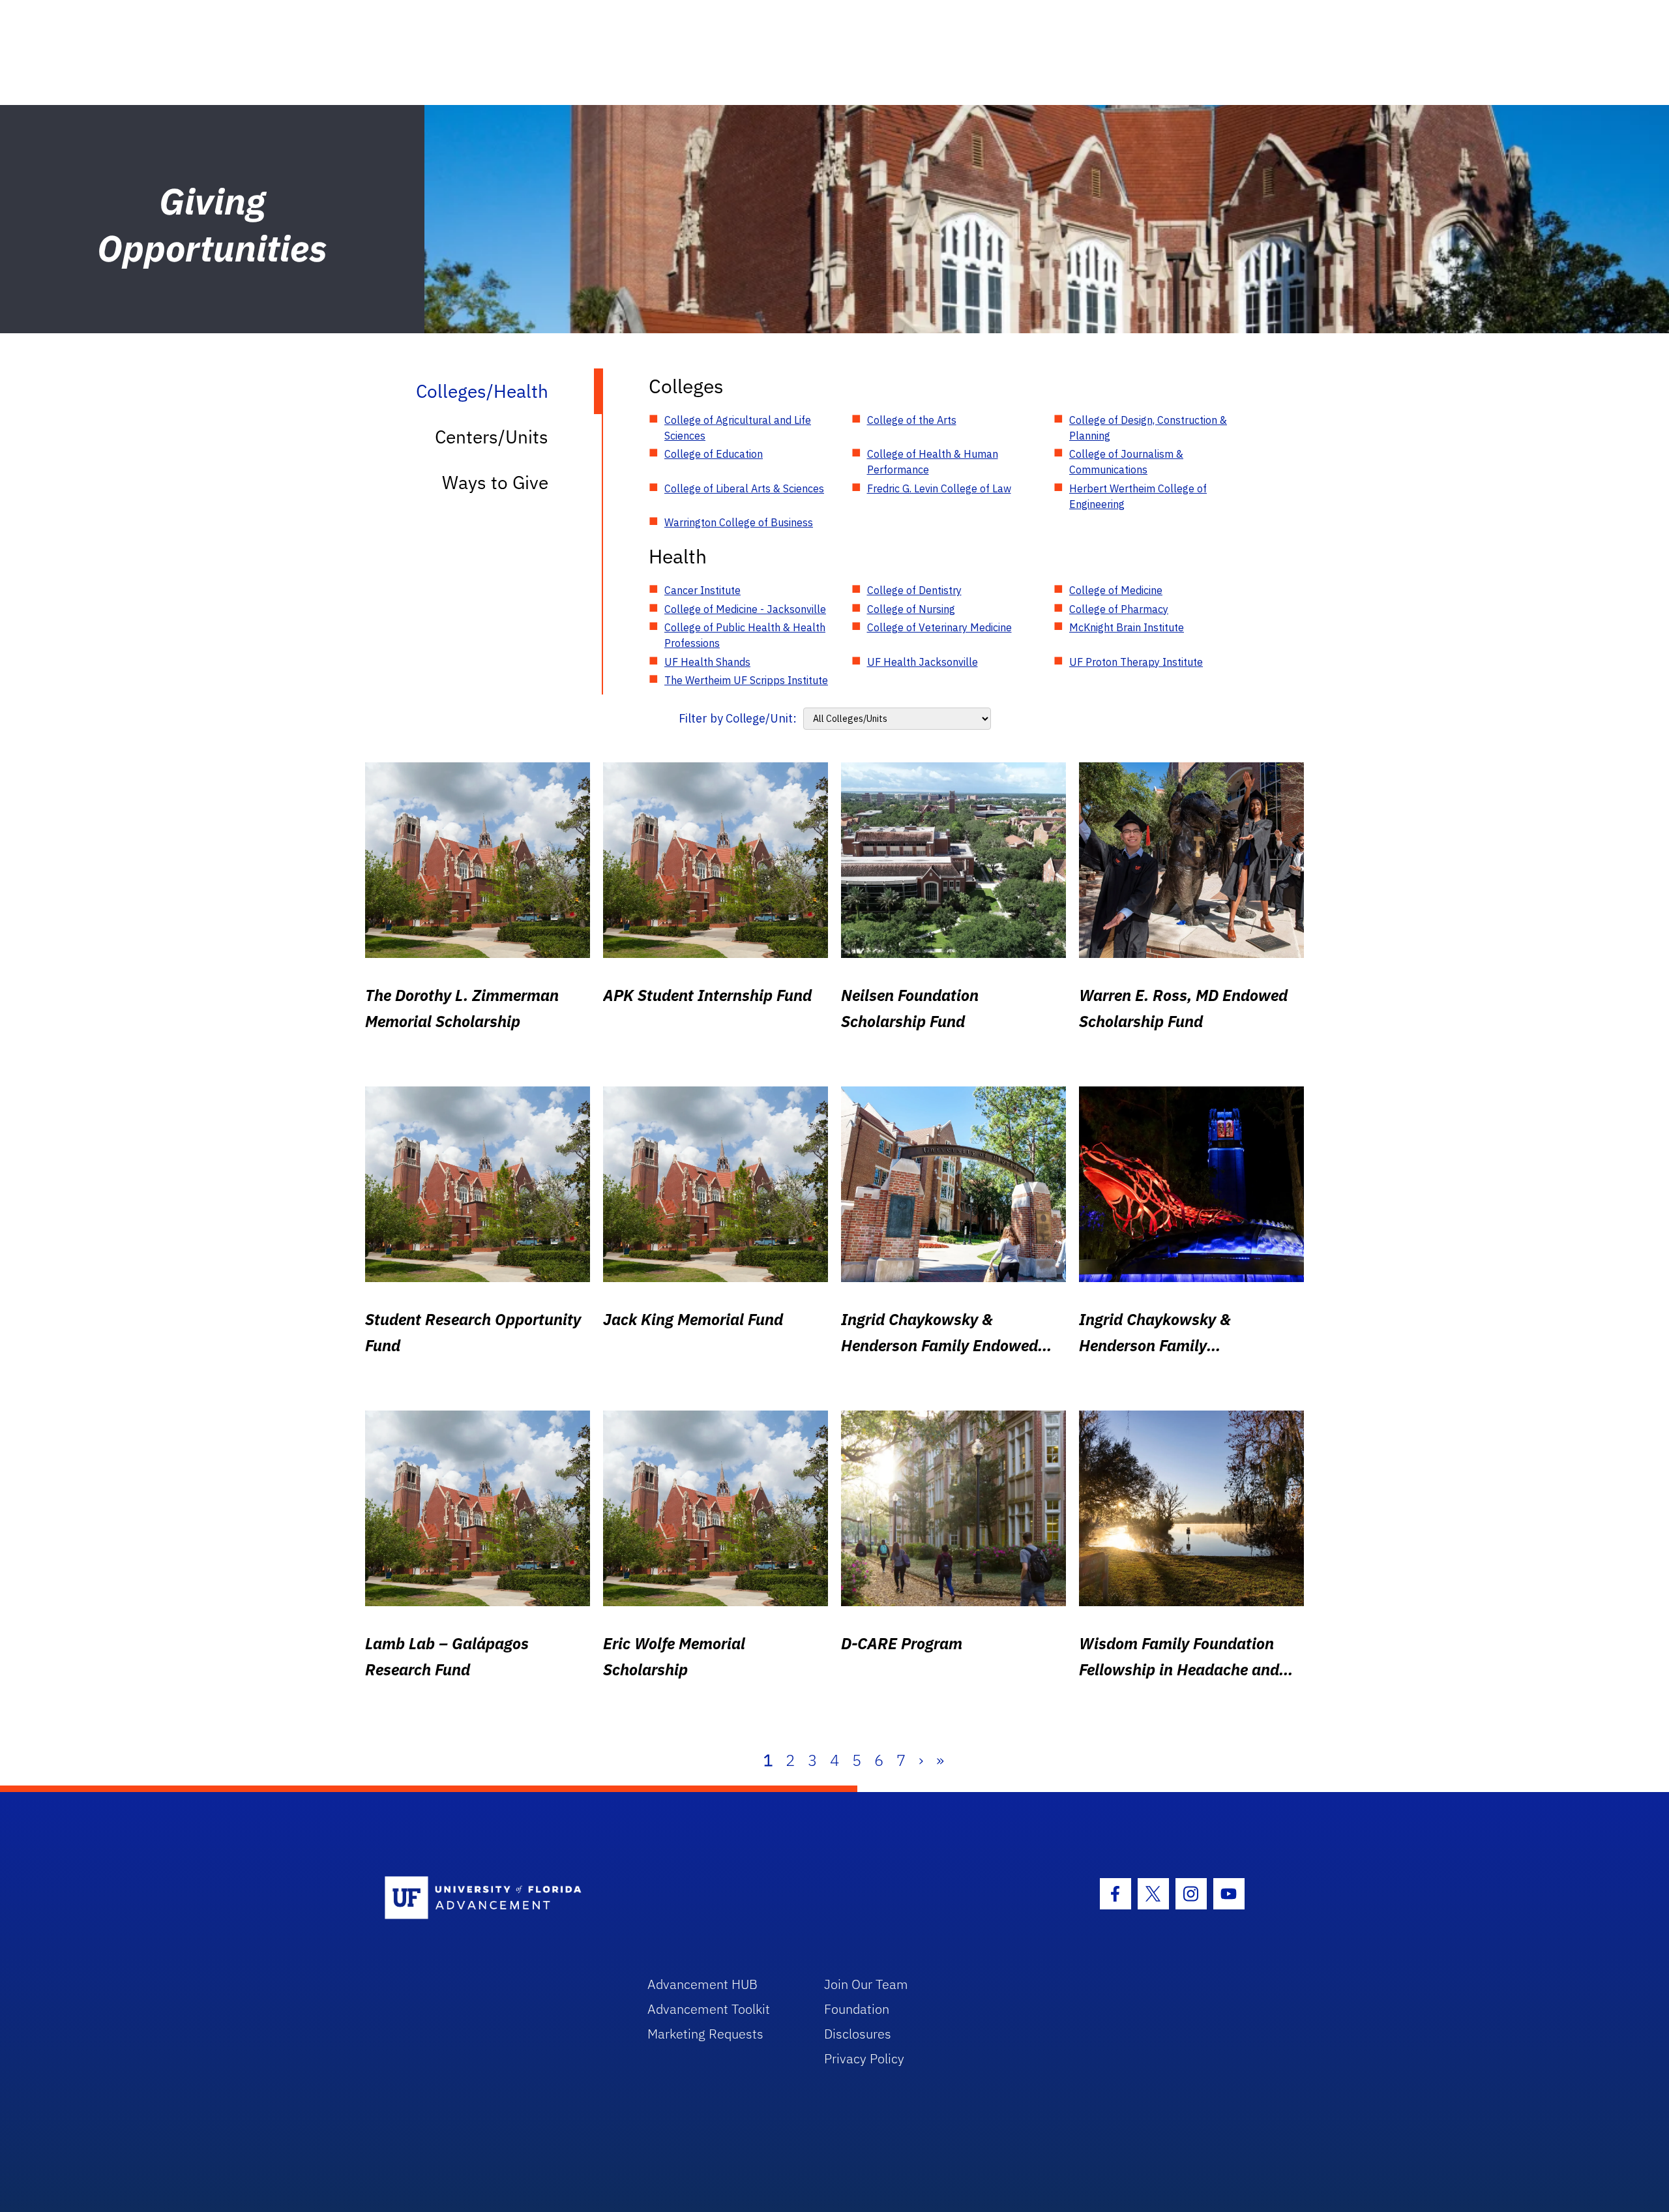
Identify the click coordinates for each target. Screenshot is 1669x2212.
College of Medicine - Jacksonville (745, 609)
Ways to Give (495, 482)
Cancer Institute (702, 590)
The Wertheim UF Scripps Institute (746, 680)
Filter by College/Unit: (738, 718)
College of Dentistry (914, 590)
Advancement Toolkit (709, 2009)
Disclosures (858, 2034)
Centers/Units (492, 437)
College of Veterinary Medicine (939, 627)
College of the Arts (912, 420)
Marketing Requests (705, 2034)
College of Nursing (911, 609)
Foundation (857, 2009)
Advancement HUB (702, 1984)
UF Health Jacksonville (923, 662)
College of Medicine (1116, 590)
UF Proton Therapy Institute (1136, 662)
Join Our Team (866, 1984)
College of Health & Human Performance (933, 462)
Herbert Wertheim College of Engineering (1138, 496)
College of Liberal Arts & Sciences (744, 488)
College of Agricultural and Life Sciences (738, 428)
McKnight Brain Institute (1127, 627)
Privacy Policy (864, 2058)
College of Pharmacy (1119, 609)
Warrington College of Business (739, 522)
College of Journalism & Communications (1126, 462)
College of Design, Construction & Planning (1148, 428)
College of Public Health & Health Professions (745, 635)
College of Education (714, 454)
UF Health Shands (707, 662)
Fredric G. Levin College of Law (939, 488)
